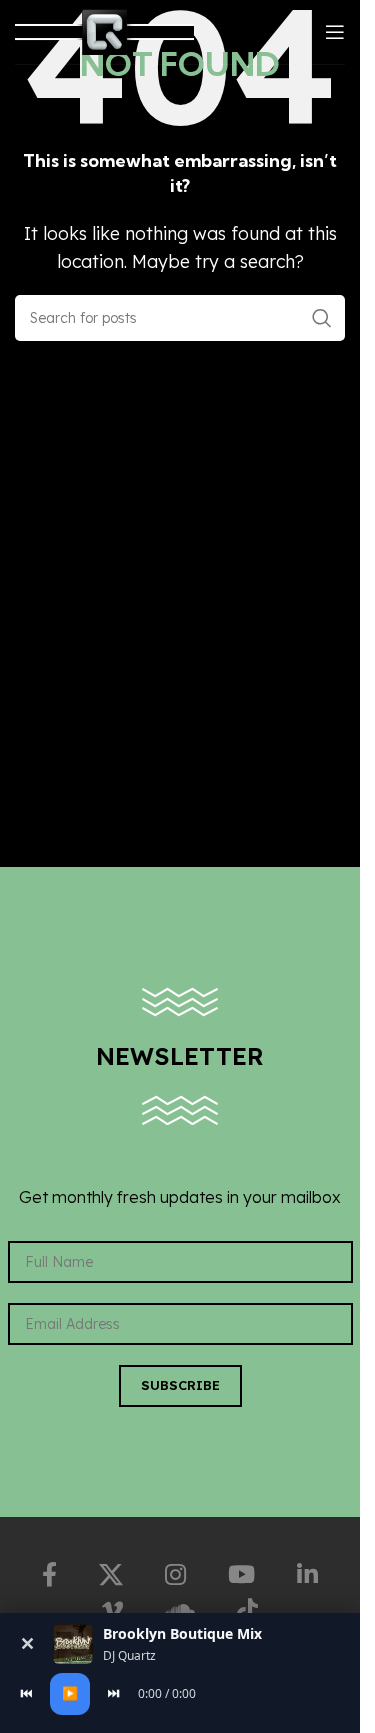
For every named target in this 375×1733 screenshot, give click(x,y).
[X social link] (111, 1575)
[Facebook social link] (49, 1575)
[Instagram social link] (175, 1575)
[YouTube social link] (241, 1575)
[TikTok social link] (247, 1611)
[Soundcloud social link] (180, 1611)
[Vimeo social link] (112, 1611)
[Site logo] (104, 30)
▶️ (70, 1693)
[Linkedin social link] (307, 1575)
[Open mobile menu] (335, 32)
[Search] (322, 318)
